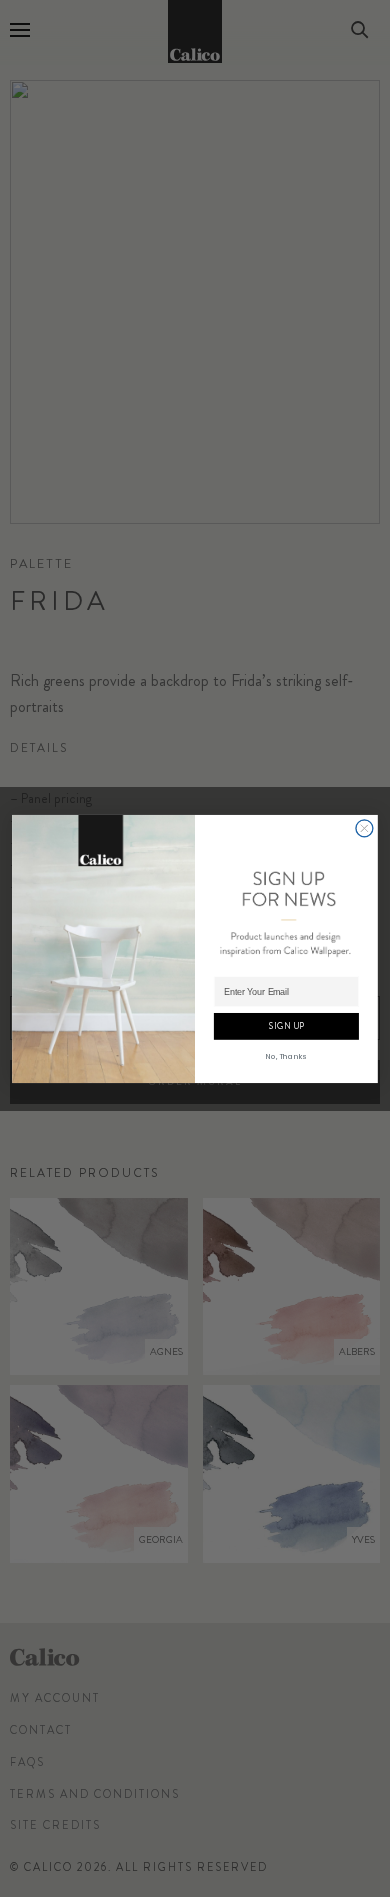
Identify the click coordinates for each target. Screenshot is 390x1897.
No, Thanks (286, 1055)
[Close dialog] (364, 827)
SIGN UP (286, 1026)
